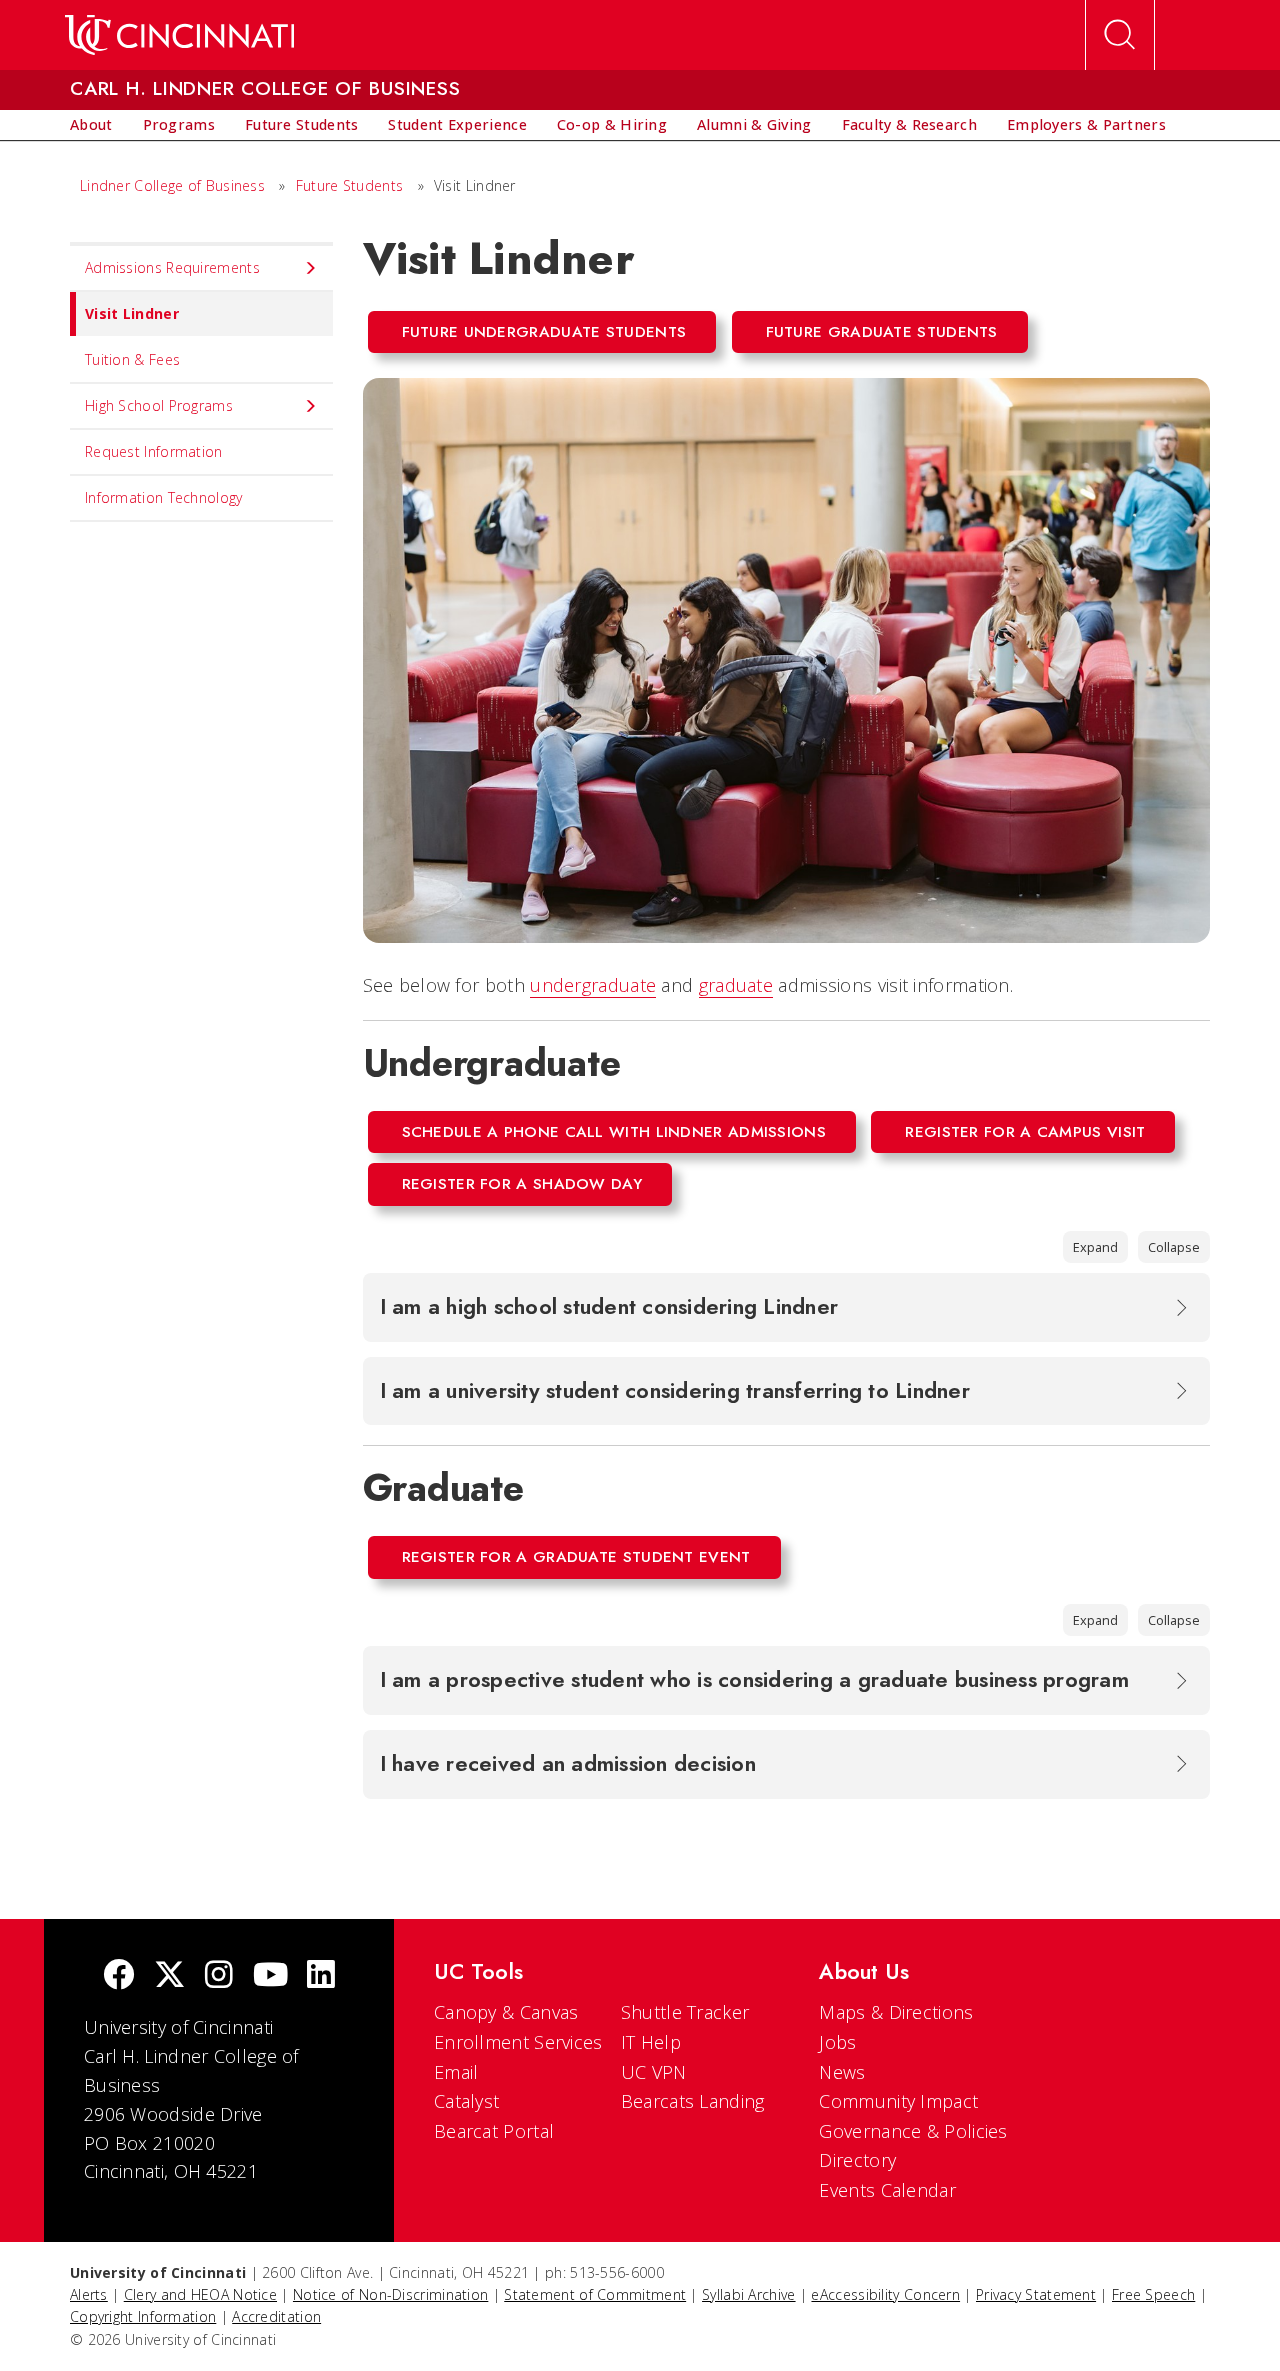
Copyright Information (143, 2316)
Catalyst (466, 2101)
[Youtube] (270, 1976)
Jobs (837, 2042)
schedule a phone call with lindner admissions (614, 1132)
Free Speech (1153, 2294)
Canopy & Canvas (506, 2012)
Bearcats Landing (693, 2101)
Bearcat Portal (494, 2131)
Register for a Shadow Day (522, 1184)
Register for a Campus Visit (1025, 1132)
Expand (1095, 1247)
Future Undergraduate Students (544, 332)
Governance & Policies (913, 2131)
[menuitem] (91, 125)
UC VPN (654, 2072)
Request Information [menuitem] (154, 451)
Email (456, 2072)
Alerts (89, 2294)
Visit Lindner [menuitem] (132, 313)
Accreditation (276, 2316)
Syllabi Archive (749, 2294)
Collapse (1174, 1247)
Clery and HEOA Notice (200, 2294)
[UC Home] (179, 35)
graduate (736, 985)
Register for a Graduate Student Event (576, 1557)
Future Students (350, 185)
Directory (857, 2160)
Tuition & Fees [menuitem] (132, 359)
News (842, 2072)
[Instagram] (219, 1976)
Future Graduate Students (882, 332)
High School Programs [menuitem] (159, 405)
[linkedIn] (321, 1976)
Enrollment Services (518, 2042)
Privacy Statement (1036, 2294)
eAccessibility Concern (885, 2294)
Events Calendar (887, 2190)
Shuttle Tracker (685, 2012)
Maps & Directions (896, 2012)
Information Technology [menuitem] (164, 497)
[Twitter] (170, 1976)
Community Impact (898, 2101)
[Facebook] (119, 1976)
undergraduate (593, 985)
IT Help (651, 2042)
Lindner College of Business (172, 185)
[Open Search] (1120, 35)
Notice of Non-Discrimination (390, 2294)
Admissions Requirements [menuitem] (172, 267)
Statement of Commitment (595, 2294)
